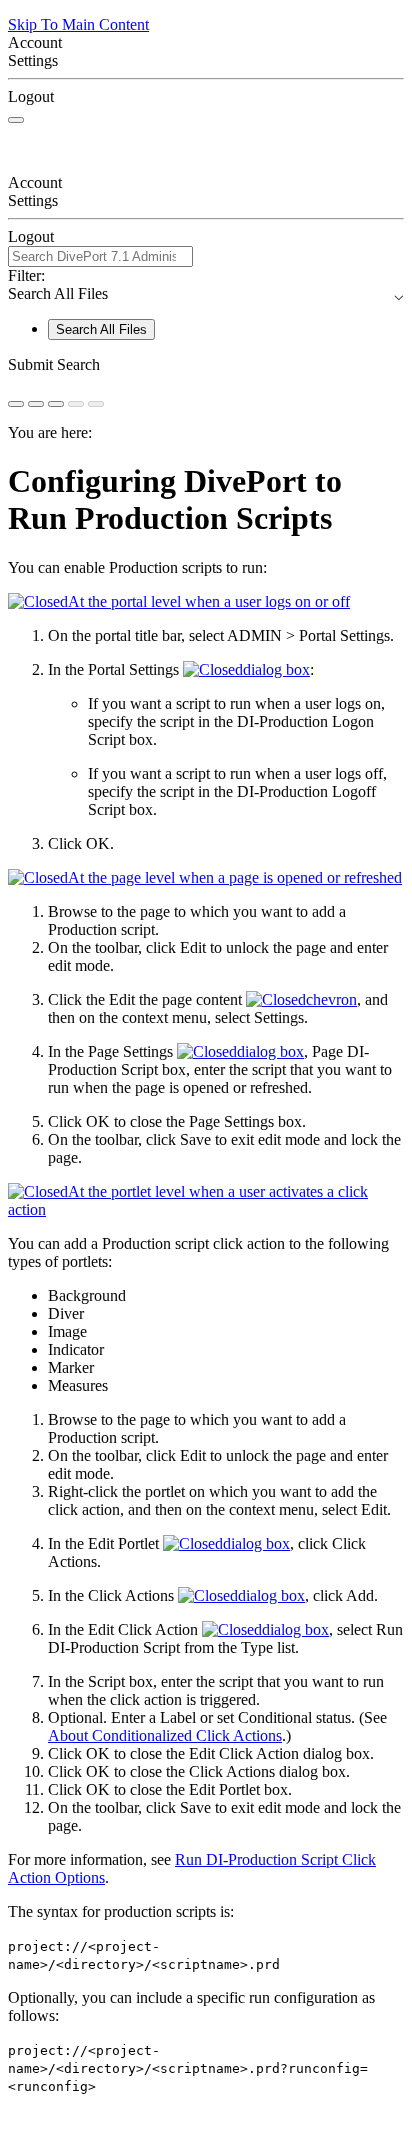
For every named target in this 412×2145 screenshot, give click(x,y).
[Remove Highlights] (16, 404)
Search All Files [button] (206, 294)
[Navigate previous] (76, 404)
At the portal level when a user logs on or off (209, 601)
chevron (331, 999)
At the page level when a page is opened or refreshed (235, 877)
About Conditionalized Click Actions (165, 1735)
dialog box (276, 669)
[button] (206, 365)
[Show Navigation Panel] (16, 120)
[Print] (56, 404)
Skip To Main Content (78, 24)
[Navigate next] (96, 404)
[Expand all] (36, 404)
